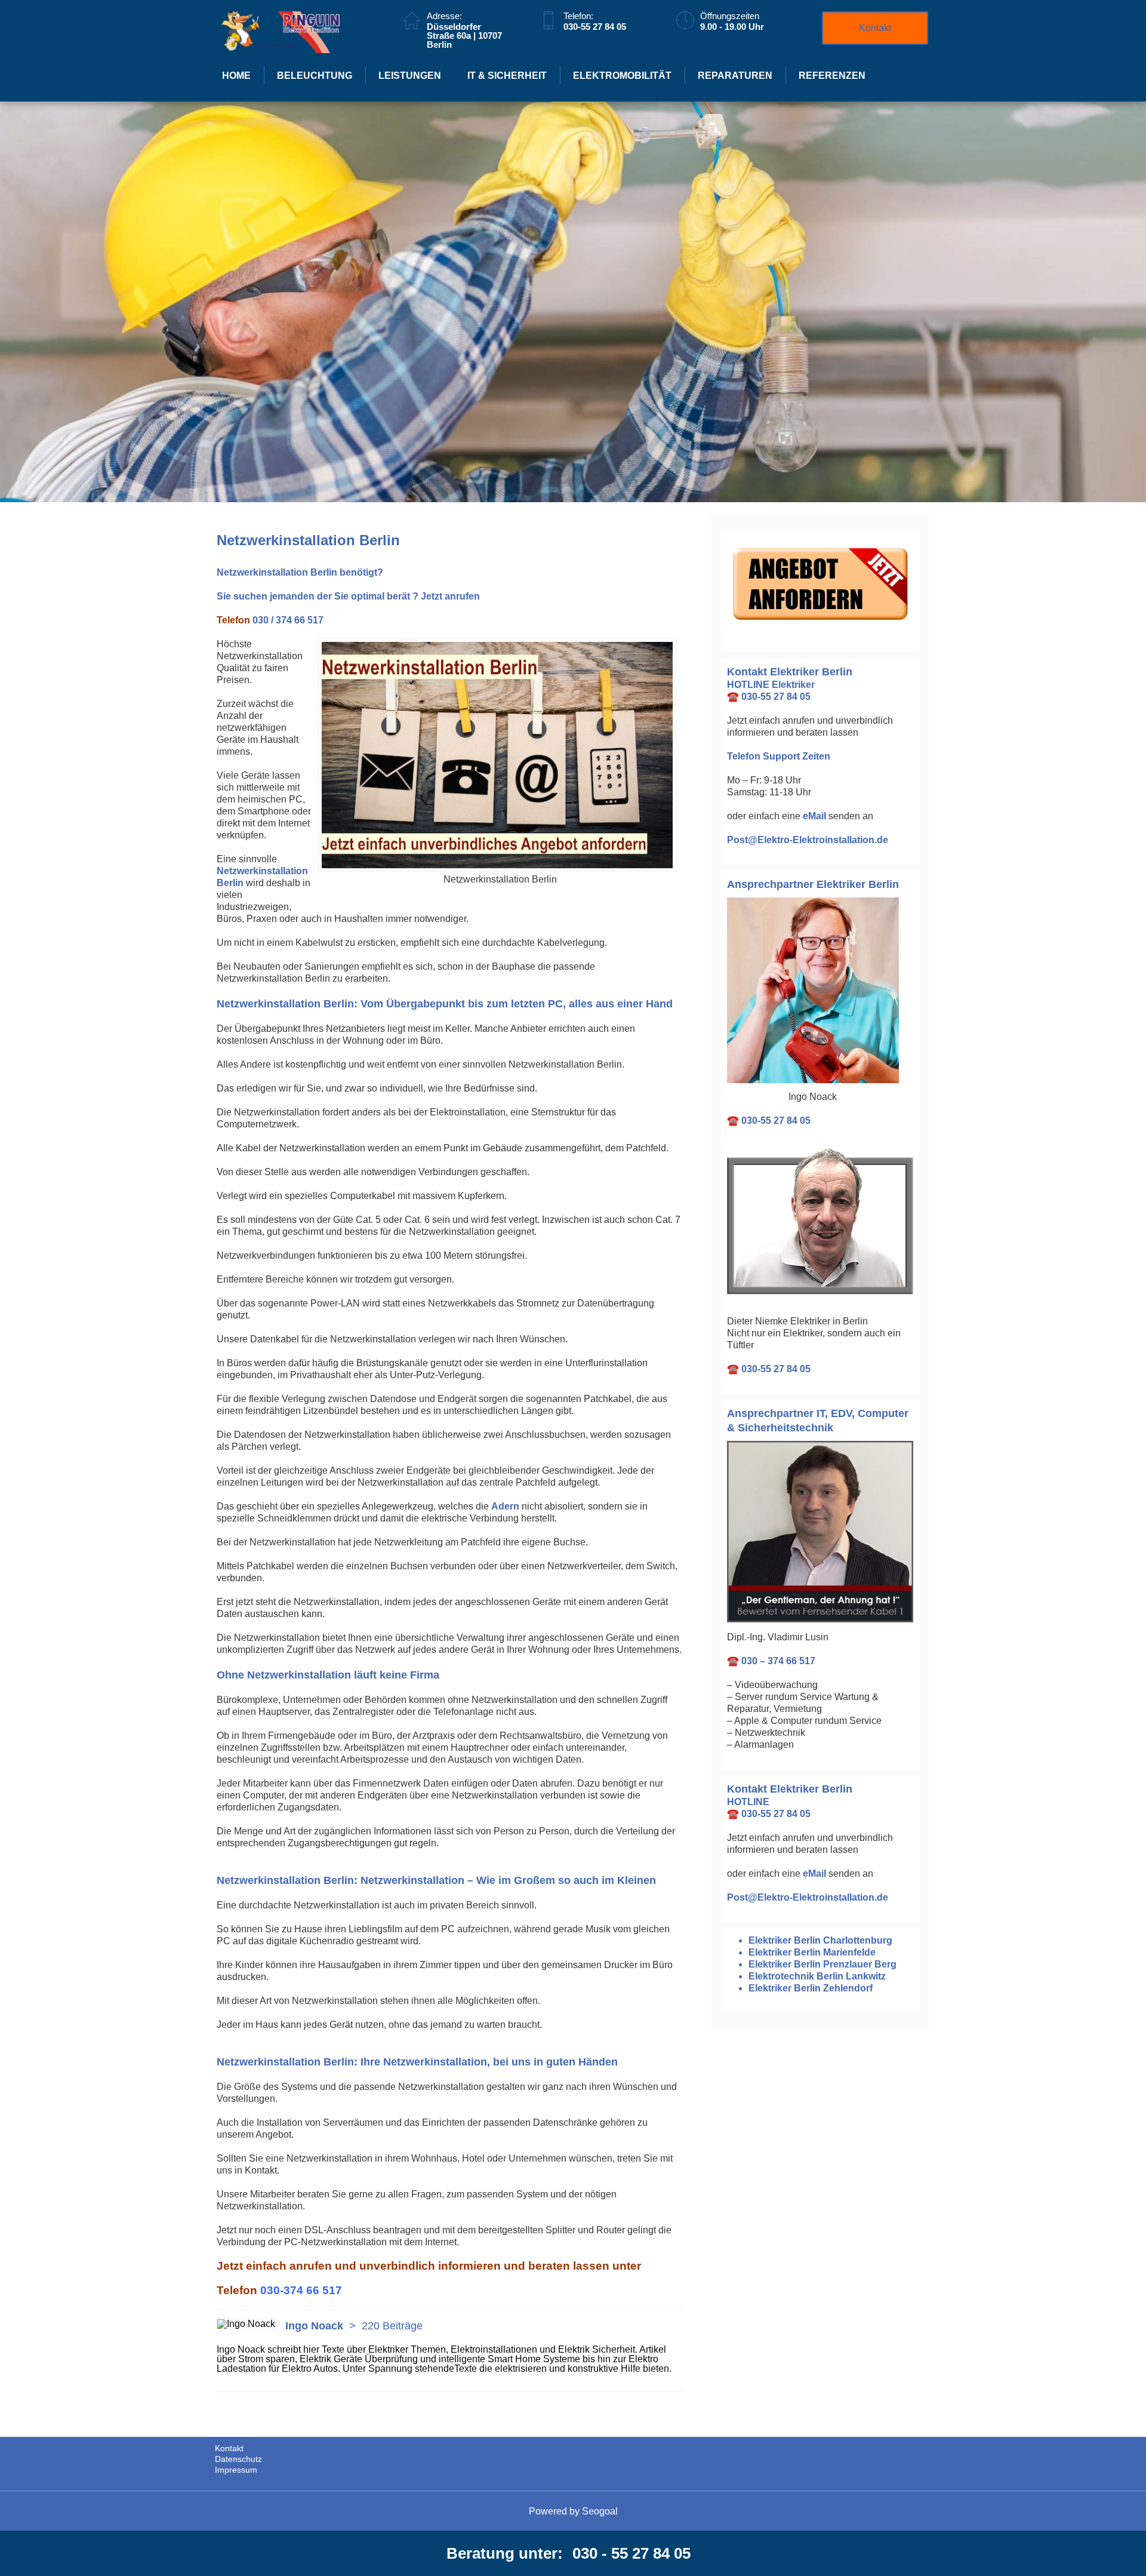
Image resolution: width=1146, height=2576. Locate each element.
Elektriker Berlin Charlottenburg (820, 1940)
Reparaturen (735, 76)
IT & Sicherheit (507, 76)
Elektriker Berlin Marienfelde (812, 1952)
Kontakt (875, 28)
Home (236, 76)
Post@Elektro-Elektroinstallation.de (808, 840)
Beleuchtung (315, 76)
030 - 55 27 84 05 (631, 2553)
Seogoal (600, 2511)
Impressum (236, 2470)
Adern (505, 1506)
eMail (814, 816)
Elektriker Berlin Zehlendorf (811, 1988)
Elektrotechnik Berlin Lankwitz (817, 1976)
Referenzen (832, 76)
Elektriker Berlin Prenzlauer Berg (822, 1964)
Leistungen (410, 76)
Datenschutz (238, 2459)
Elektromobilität (622, 76)
